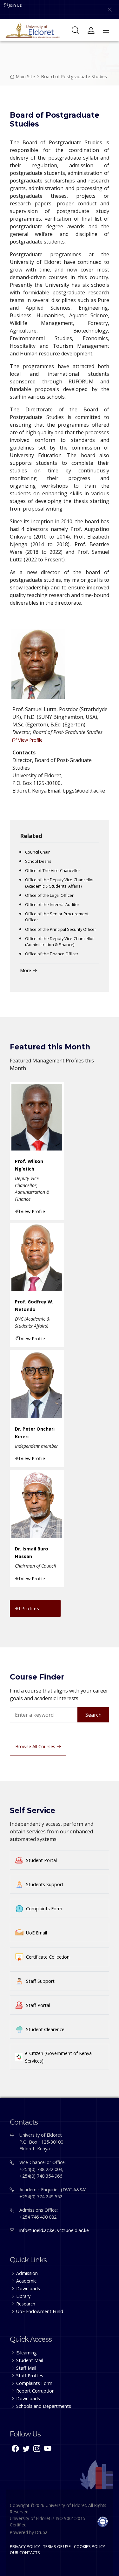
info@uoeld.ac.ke (37, 2230)
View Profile (30, 740)
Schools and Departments (44, 2406)
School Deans (38, 861)
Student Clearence (45, 2029)
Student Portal (41, 1860)
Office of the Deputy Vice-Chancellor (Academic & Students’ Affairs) (60, 883)
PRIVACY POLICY (25, 2546)
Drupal (42, 2532)
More (26, 970)
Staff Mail (26, 2368)
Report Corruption (35, 2391)
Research (26, 2304)
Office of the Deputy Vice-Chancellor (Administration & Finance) (60, 941)
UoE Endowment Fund (40, 2311)
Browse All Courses (36, 1746)
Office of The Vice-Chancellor (53, 870)
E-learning (26, 2353)
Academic (26, 2281)
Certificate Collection (48, 1957)
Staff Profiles (30, 2376)
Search (93, 1715)
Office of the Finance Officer (52, 954)
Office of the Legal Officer (49, 895)
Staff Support (40, 1981)
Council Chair (37, 852)
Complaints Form (44, 1909)
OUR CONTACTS (25, 2552)
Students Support (45, 1884)
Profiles (30, 1608)
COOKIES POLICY (89, 2546)
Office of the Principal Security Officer (61, 929)
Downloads (28, 2288)
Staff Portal (38, 2005)
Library (23, 2296)
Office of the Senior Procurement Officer (57, 917)
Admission (27, 2273)
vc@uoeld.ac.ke (73, 2230)
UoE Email (36, 1933)
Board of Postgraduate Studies (74, 76)
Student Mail (30, 2360)
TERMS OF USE (57, 2546)
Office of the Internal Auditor (52, 904)
